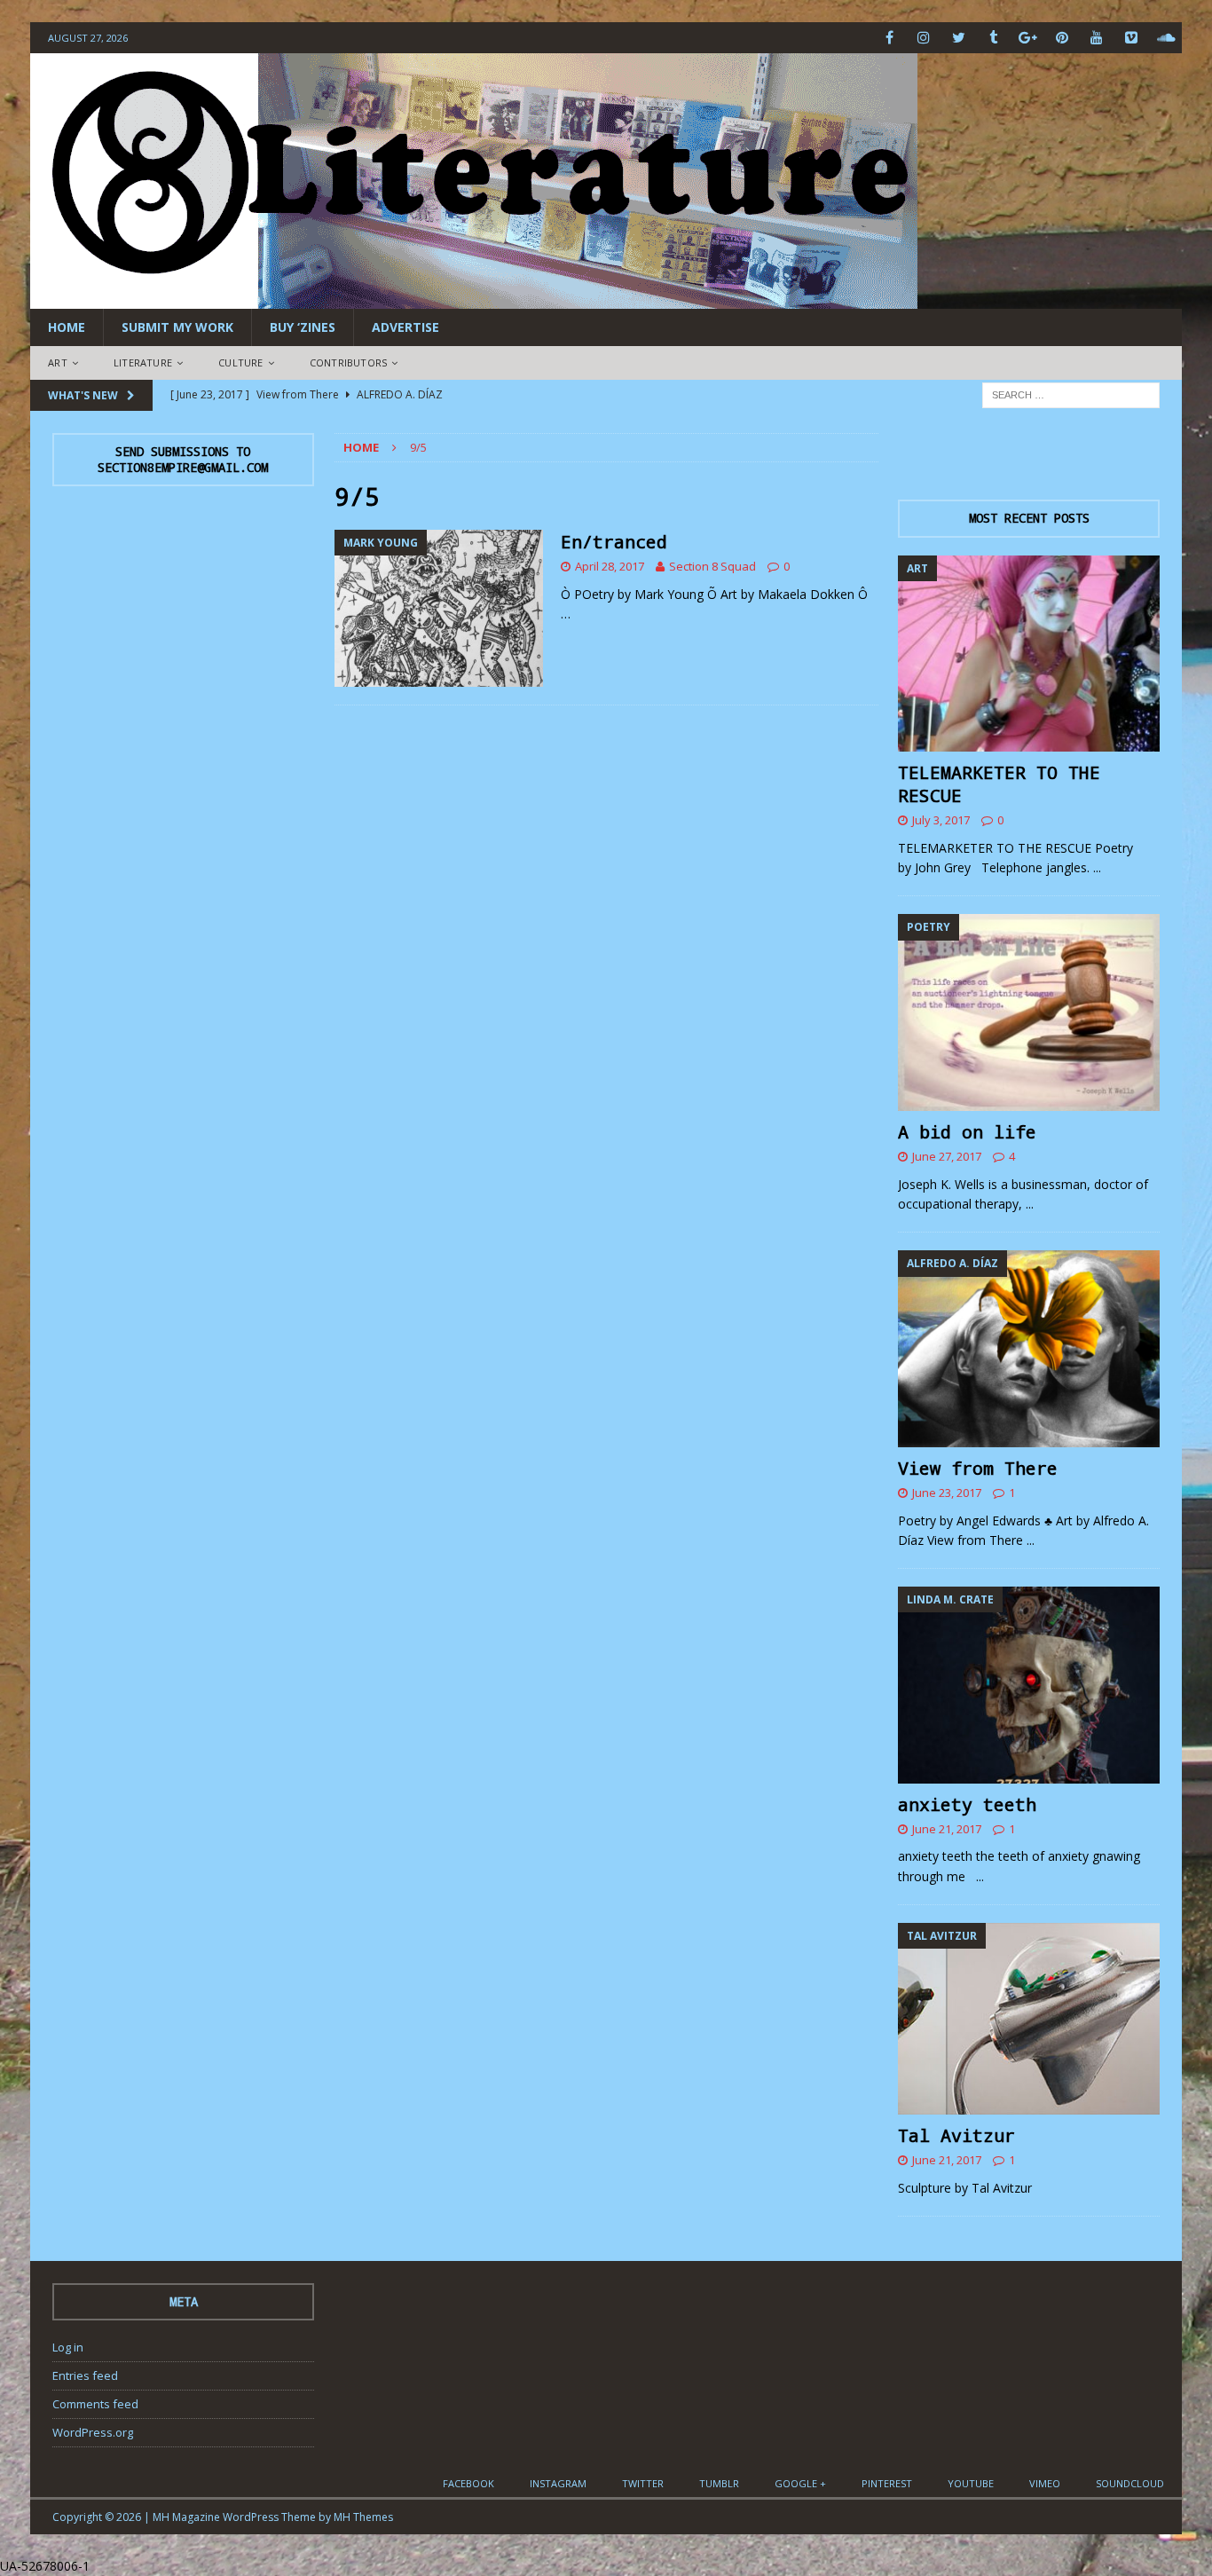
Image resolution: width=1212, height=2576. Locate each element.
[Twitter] (959, 38)
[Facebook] (889, 38)
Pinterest (887, 2483)
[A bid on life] (1029, 1012)
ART (58, 362)
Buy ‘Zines (303, 327)
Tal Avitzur (956, 2135)
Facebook (468, 2483)
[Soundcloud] (1166, 38)
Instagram (558, 2483)
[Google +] (1028, 38)
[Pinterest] (1062, 38)
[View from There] (1029, 1348)
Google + (800, 2483)
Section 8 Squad (712, 566)
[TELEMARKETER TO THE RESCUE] (1029, 654)
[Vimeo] (1132, 38)
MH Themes (363, 2517)
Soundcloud (1130, 2483)
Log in (68, 2347)
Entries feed (85, 2375)
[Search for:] (1071, 394)
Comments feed (95, 2404)
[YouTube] (1097, 38)
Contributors (348, 362)
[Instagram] (924, 38)
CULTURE (240, 362)
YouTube (971, 2483)
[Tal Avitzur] (1029, 2019)
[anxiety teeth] (1029, 1685)
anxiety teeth (967, 1804)
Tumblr (719, 2483)
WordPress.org (93, 2432)
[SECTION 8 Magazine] (474, 299)
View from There (978, 1468)
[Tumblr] (993, 38)
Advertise (405, 327)
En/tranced (614, 541)
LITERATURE (143, 362)
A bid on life (967, 1131)
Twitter (643, 2483)
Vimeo (1045, 2483)
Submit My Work (177, 327)
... (1097, 867)
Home (67, 327)
